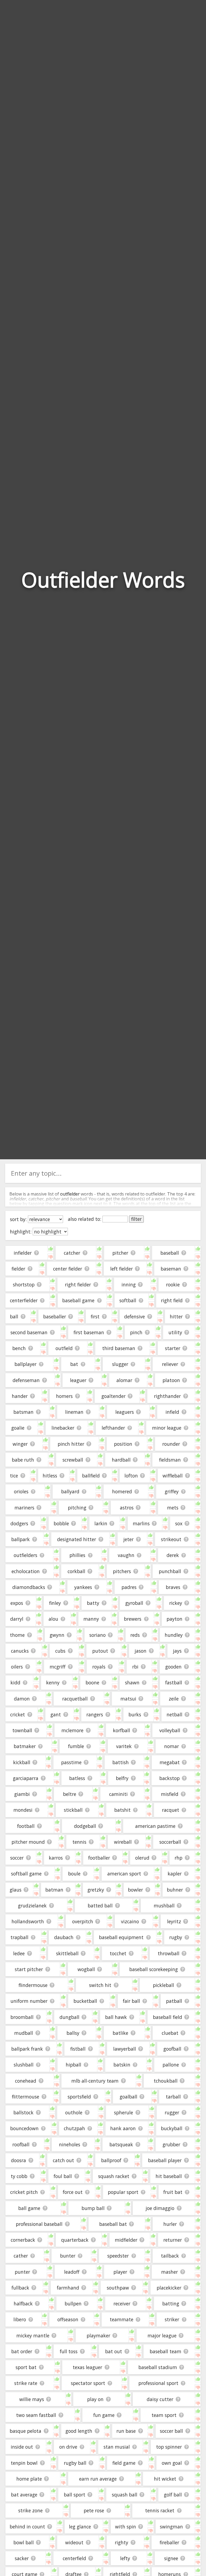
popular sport (123, 2192)
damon (22, 1699)
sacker (22, 2558)
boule (74, 1874)
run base (126, 2431)
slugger (120, 1364)
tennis (79, 1842)
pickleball (163, 1985)
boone (92, 1682)
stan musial (117, 2447)
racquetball (75, 1699)
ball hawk (116, 2017)
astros (127, 1508)
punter (22, 2272)
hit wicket (165, 2479)
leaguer (78, 1380)
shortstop (24, 1285)
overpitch (83, 1921)
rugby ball (75, 2463)
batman (54, 1890)
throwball (169, 1953)
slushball (24, 2065)
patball (174, 2001)
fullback (20, 2288)
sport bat (26, 2367)
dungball (69, 2017)
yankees (83, 1587)
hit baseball (169, 2176)
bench (19, 1348)
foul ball (63, 2176)
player (120, 2272)
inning (129, 1285)
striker (172, 2319)
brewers (133, 1619)
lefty (125, 2558)
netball (174, 1714)
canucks (20, 1651)
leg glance (80, 2527)
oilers (17, 1667)
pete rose (94, 2510)
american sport (124, 1874)
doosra (19, 2160)
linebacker (63, 1428)
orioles (21, 1491)
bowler (135, 1890)
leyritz (174, 1921)
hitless (50, 1476)
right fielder (78, 1285)
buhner (175, 1890)
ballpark (21, 1539)
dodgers (19, 1523)
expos (17, 1603)
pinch (136, 1332)
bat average (24, 2495)
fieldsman (170, 1460)
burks (135, 1714)
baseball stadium (158, 2367)
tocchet (118, 1953)
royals (99, 1667)
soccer (17, 1858)
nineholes (70, 2144)
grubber (171, 2144)
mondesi (23, 1810)
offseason (68, 2319)
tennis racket (160, 2510)
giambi (22, 1794)
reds (135, 1635)
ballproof (111, 2160)
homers (64, 1396)
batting (171, 2304)
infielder (23, 1253)
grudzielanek (32, 1906)
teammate (122, 2319)
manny (91, 1619)
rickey (176, 1603)
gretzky (96, 1890)
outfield (64, 1348)
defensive (135, 1316)
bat (74, 1364)
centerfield (74, 2558)
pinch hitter (71, 1444)
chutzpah (74, 2128)
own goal (172, 2463)
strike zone (30, 2510)
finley (55, 1603)
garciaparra (26, 1778)
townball (22, 1730)
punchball (170, 1571)
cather (21, 2256)
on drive (68, 2447)
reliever (170, 1364)
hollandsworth (28, 1921)
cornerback (23, 2240)
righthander (167, 1396)
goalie (18, 1428)
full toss (69, 2351)
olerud (142, 1858)
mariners (24, 1508)
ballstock (23, 2112)
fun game (104, 2415)
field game (124, 2463)
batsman (23, 1412)
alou (53, 1619)
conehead (26, 2081)
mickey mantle (33, 2335)
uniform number (29, 2001)
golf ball (173, 2495)
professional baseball (39, 2224)
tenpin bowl (24, 2463)
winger (20, 1444)
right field (172, 1300)
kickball (22, 1762)
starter (173, 1348)
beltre (70, 1794)
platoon (171, 1380)
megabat (170, 1762)
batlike (120, 2033)
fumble (76, 1746)
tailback (170, 2256)
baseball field (168, 2017)
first (95, 1316)
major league (162, 2335)
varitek (124, 1746)
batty (93, 1603)
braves (173, 1587)
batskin (122, 2065)
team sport (164, 2415)
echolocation (26, 1571)
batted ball (100, 1906)
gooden (173, 1667)
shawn (132, 1682)
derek (173, 1555)
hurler (170, 2224)
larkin (101, 1523)
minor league (167, 1428)
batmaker (25, 1746)
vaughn (126, 1555)
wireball (123, 1842)
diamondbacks (29, 1587)
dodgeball (85, 1826)
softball (128, 1300)
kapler (175, 1874)
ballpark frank (27, 2049)
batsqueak (121, 2144)
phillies (77, 1555)
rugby (176, 1937)
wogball (86, 1969)
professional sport (158, 2383)
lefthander (113, 1428)
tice (14, 1476)
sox (179, 1523)
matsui (128, 1699)
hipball (73, 2065)
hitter (176, 1316)
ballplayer (25, 1364)
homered (122, 1491)
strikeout (171, 1539)
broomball (22, 2017)
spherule (124, 2112)
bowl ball (24, 2542)
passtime (71, 1762)
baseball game (78, 1300)
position (123, 1444)
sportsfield (79, 2097)
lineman (74, 1412)
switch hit (100, 1985)
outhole (74, 2112)
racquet (171, 1810)
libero (20, 2319)
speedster (118, 2256)
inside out (22, 2447)
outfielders (25, 1555)
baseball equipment (121, 1937)
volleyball (170, 1730)
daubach (64, 1937)
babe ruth (23, 1460)
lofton (131, 1476)
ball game (29, 2208)
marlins (141, 1523)
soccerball (170, 1842)
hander (20, 1396)
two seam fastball (36, 2415)
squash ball (125, 2495)
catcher (72, 1253)
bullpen (73, 2304)
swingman (171, 2527)
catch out (63, 2160)
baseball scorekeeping (154, 1969)
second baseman (29, 1332)
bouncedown (24, 2128)
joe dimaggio (160, 2208)
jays (177, 1651)
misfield (170, 1794)
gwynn (57, 1635)
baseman (171, 1269)
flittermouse (25, 2097)
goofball (172, 2049)
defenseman (26, 1380)
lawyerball (125, 2049)
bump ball (93, 2208)
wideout (74, 2542)
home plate (29, 2479)
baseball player (165, 2160)
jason (141, 1651)
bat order (22, 2351)
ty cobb (19, 2176)
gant (56, 1714)
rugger (172, 2112)
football (26, 1826)
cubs (60, 1651)
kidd (15, 1682)
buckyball (172, 2128)
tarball (173, 2097)
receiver (122, 2304)
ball (14, 1316)
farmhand (68, 2288)
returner (173, 2240)
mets (173, 1508)
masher (170, 2272)
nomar (172, 1746)
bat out (114, 2351)
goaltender (113, 1396)
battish (121, 1762)
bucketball (85, 2001)
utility (175, 1332)
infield (172, 1412)
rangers (95, 1714)
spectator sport (88, 2383)
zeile (174, 1699)
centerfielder (24, 1300)
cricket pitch (24, 2192)
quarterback (75, 2240)
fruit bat (173, 2192)
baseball (170, 1253)
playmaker (98, 2335)
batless (77, 1778)
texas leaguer (87, 2367)
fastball (174, 1682)
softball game (26, 1874)
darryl (17, 1619)
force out (73, 2192)
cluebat (170, 2033)
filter (136, 1219)
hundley (174, 1635)
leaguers (125, 1412)
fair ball (131, 2001)
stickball (73, 1810)
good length (79, 2431)
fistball (78, 2049)
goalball (128, 2097)
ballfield (91, 1476)
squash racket (114, 2176)
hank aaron (123, 2128)
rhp (179, 1858)
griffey (172, 1491)
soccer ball (171, 2431)
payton (174, 1619)
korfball (122, 1730)
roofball (21, 2144)
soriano (98, 1635)
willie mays (32, 2399)
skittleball (67, 1953)
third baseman (119, 1348)
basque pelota (25, 2431)
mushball (164, 1906)
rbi (135, 1667)
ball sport (75, 2495)
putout (100, 1651)
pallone (171, 2065)
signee (171, 2558)
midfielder (126, 2240)
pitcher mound (28, 1842)
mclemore (72, 1730)
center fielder (68, 1269)
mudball (24, 2033)
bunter (68, 2256)
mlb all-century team (95, 2081)
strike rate (26, 2383)
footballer (99, 1858)
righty (122, 2542)
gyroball (134, 1603)
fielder (18, 1269)
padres (129, 1587)
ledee (19, 1953)
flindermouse (33, 1985)
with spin (126, 2527)
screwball (73, 1460)
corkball (76, 1571)
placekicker (169, 2288)
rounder (171, 1444)
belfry (122, 1778)
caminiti (118, 1794)
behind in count (27, 2527)
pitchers (122, 1571)
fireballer (169, 2542)
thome (17, 1635)
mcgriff (58, 1667)
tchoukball (166, 2081)
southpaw (118, 2288)
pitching (77, 1508)
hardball (121, 1460)
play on (95, 2399)
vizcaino (130, 1921)
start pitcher (29, 1969)
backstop (170, 1778)
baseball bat (113, 2224)
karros (56, 1858)
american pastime (155, 1826)
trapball (19, 1937)
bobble (61, 1523)
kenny (53, 1682)
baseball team (165, 2351)
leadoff (72, 2272)
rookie (173, 1285)
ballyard (70, 1491)
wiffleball (173, 1476)
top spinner (169, 2447)
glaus (16, 1890)
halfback (23, 2304)
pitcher (120, 1253)
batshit (122, 1810)
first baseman (89, 1332)
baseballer (55, 1316)
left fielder (122, 1269)
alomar (124, 1380)
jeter (128, 1539)
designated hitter (77, 1539)
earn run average (98, 2479)
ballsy (73, 2033)
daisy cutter (160, 2399)
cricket (18, 1714)
